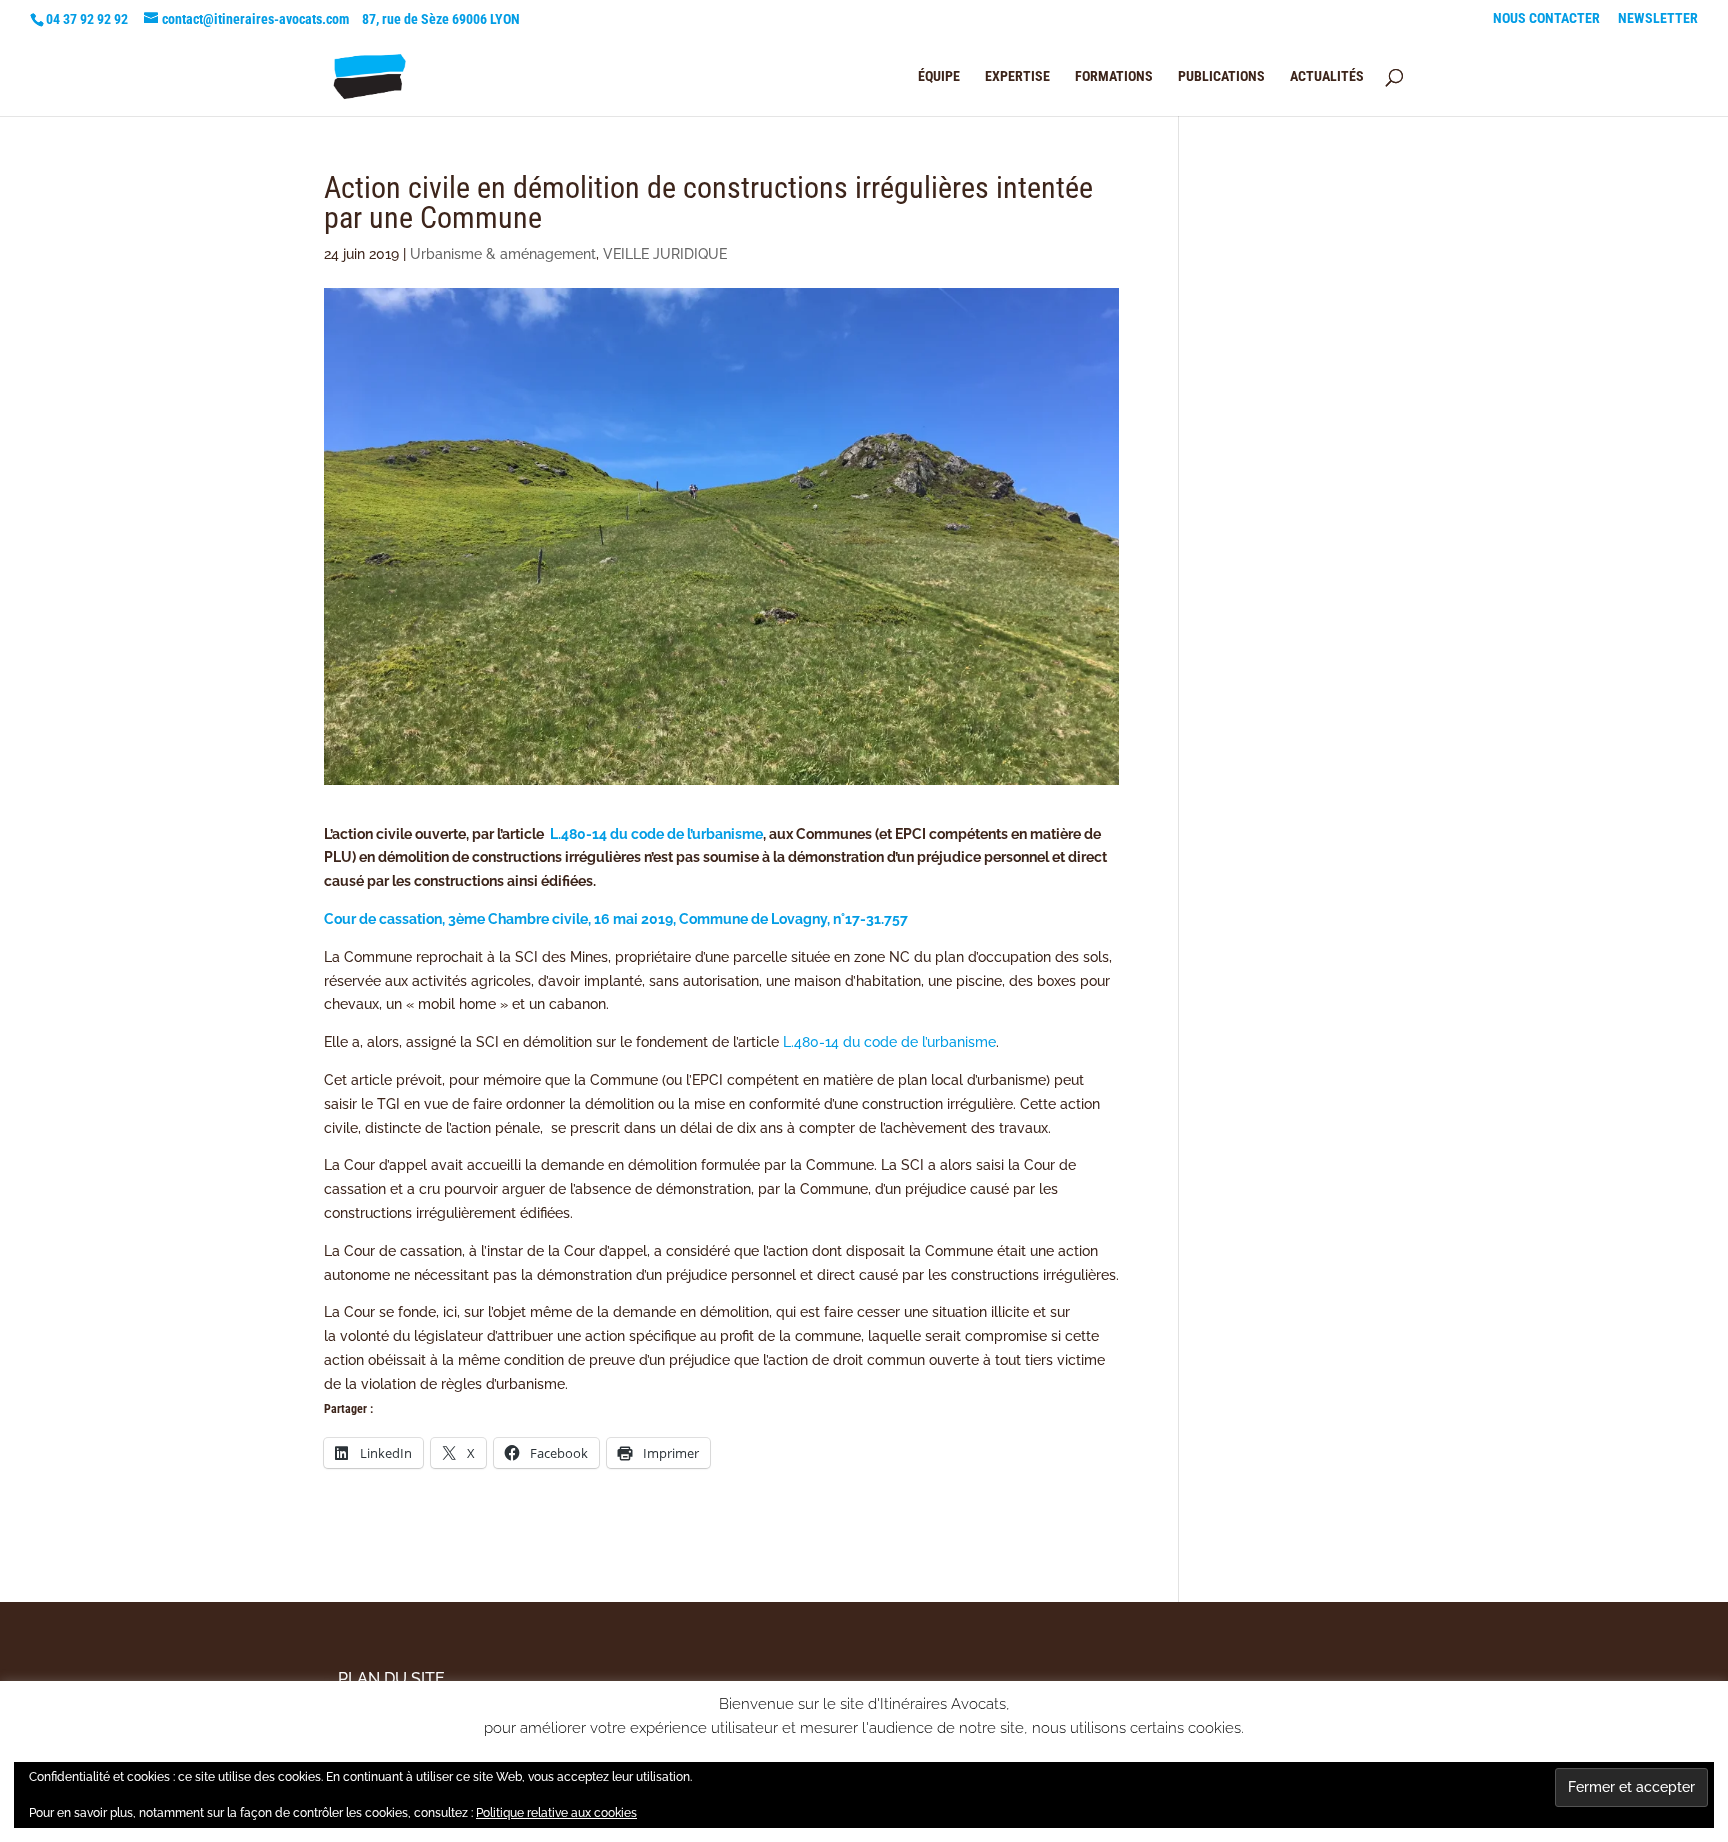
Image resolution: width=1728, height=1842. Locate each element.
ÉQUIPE (939, 76)
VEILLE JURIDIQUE (665, 254)
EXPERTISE (1017, 76)
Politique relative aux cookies (556, 1813)
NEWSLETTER (1658, 18)
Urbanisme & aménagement (503, 254)
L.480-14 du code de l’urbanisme (656, 834)
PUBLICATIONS (1221, 76)
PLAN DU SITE (391, 1678)
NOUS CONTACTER (1546, 18)
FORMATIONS (1114, 76)
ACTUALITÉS (1327, 76)
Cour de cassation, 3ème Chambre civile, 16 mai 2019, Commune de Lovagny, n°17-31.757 (616, 919)
